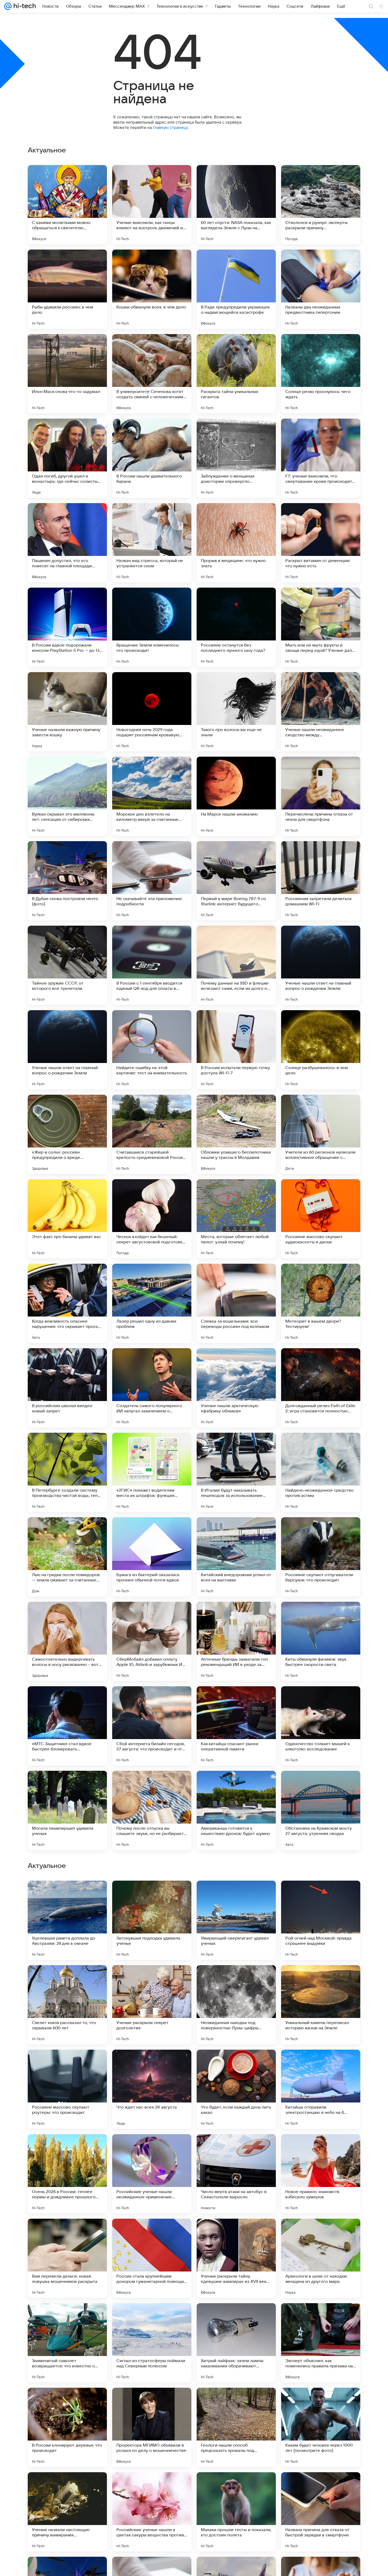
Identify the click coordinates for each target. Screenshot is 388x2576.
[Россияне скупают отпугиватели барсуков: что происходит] (321, 1557)
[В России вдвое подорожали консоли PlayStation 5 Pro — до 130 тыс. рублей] (67, 627)
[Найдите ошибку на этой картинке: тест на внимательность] (152, 1050)
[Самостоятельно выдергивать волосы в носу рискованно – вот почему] (67, 1641)
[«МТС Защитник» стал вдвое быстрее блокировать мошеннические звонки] (67, 1726)
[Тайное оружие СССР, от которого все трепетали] (67, 965)
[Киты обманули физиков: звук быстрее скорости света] (321, 1641)
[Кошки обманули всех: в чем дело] (152, 289)
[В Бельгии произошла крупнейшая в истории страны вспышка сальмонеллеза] (321, 1979)
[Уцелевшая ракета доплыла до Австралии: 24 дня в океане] (67, 2258)
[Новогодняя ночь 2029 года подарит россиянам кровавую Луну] (152, 712)
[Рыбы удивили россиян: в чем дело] (67, 289)
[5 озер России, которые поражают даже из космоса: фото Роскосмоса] (236, 1979)
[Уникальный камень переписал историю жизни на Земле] (321, 2343)
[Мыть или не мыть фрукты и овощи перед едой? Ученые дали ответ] (321, 627)
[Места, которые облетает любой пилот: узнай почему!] (236, 1219)
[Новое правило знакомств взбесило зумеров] (321, 2512)
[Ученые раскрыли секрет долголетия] (152, 2343)
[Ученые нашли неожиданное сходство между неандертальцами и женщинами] (321, 712)
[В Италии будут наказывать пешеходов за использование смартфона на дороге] (236, 1472)
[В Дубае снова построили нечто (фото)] (67, 881)
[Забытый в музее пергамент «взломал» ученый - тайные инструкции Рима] (152, 1979)
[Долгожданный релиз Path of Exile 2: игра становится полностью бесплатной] (321, 1388)
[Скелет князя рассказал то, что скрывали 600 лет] (67, 2343)
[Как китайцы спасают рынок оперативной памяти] (236, 1726)
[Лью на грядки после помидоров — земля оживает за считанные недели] (67, 1557)
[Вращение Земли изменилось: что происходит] (152, 627)
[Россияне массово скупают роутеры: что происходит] (67, 2427)
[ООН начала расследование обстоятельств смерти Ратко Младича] (67, 2148)
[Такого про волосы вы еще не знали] (236, 712)
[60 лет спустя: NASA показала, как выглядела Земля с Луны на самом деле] (236, 205)
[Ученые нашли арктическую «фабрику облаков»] (236, 1388)
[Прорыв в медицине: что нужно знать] (236, 543)
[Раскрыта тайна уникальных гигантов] (236, 374)
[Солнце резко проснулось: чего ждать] (321, 374)
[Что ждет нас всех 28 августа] (152, 2427)
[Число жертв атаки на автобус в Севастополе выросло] (236, 2512)
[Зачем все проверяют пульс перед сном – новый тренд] (152, 1895)
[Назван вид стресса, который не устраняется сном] (152, 543)
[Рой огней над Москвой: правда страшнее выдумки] (321, 2258)
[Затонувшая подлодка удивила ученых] (152, 2258)
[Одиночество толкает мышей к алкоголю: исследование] (321, 1726)
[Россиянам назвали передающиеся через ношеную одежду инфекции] (152, 2064)
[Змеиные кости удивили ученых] (67, 1895)
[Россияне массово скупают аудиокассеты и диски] (321, 1219)
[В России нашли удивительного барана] (152, 458)
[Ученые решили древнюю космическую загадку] (236, 2148)
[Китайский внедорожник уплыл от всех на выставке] (236, 1557)
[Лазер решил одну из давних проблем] (152, 1303)
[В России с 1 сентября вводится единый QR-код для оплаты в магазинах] (152, 965)
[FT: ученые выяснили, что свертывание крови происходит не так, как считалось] (321, 458)
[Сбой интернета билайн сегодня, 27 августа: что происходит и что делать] (152, 1726)
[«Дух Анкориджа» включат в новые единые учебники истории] (67, 1979)
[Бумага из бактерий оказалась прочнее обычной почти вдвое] (152, 1557)
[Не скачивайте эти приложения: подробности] (152, 881)
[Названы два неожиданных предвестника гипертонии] (321, 289)
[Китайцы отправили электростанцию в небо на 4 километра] (321, 2427)
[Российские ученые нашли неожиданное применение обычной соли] (152, 2512)
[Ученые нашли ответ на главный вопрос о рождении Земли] (321, 965)
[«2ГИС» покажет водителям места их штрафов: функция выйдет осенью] (152, 1472)
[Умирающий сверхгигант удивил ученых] (236, 2258)
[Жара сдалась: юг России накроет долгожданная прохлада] (236, 1895)
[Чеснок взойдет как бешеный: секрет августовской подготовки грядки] (152, 1219)
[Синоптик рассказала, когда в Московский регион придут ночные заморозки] (152, 2148)
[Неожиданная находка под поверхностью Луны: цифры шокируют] (236, 2343)
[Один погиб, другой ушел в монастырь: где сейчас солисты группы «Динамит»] (67, 458)
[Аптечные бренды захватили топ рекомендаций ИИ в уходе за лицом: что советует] (236, 1641)
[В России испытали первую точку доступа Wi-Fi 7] (236, 1050)
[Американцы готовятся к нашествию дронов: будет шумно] (236, 1810)
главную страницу (170, 127)
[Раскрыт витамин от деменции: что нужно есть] (321, 543)
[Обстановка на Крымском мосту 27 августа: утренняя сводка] (321, 1810)
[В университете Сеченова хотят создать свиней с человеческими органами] (152, 374)
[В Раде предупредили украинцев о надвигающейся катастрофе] (236, 289)
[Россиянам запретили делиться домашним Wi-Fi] (321, 881)
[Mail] (8, 6)
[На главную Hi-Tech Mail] (24, 6)
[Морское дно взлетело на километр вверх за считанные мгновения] (152, 796)
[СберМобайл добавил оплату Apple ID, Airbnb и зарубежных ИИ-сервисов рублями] (152, 1641)
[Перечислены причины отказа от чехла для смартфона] (321, 796)
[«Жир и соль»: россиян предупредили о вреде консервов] (67, 1134)
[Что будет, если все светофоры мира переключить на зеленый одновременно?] (321, 2148)
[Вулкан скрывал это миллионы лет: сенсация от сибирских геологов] (67, 796)
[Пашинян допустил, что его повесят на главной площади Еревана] (67, 543)
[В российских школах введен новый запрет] (67, 1388)
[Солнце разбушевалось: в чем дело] (321, 1050)
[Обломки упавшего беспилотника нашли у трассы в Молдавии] (236, 1134)
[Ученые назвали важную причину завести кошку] (67, 712)
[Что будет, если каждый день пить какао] (236, 2427)
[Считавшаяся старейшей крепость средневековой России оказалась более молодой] (152, 1134)
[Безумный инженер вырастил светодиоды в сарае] (236, 2064)
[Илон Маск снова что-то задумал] (67, 374)
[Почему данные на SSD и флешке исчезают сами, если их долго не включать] (236, 965)
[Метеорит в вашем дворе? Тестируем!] (321, 1303)
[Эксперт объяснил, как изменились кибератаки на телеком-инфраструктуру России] (321, 2064)
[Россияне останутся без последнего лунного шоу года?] (236, 627)
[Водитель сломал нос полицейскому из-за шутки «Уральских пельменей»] (67, 2064)
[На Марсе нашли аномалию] (236, 796)
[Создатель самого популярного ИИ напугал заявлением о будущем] (152, 1388)
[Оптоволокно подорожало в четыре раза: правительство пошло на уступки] (321, 1895)
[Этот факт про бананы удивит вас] (67, 1219)
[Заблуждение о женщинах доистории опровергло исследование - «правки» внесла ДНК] (236, 458)
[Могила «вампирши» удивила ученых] (67, 1810)
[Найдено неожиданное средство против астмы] (321, 1472)
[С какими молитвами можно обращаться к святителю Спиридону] (67, 205)
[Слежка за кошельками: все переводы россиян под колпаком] (236, 1303)
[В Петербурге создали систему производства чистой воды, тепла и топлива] (67, 1472)
